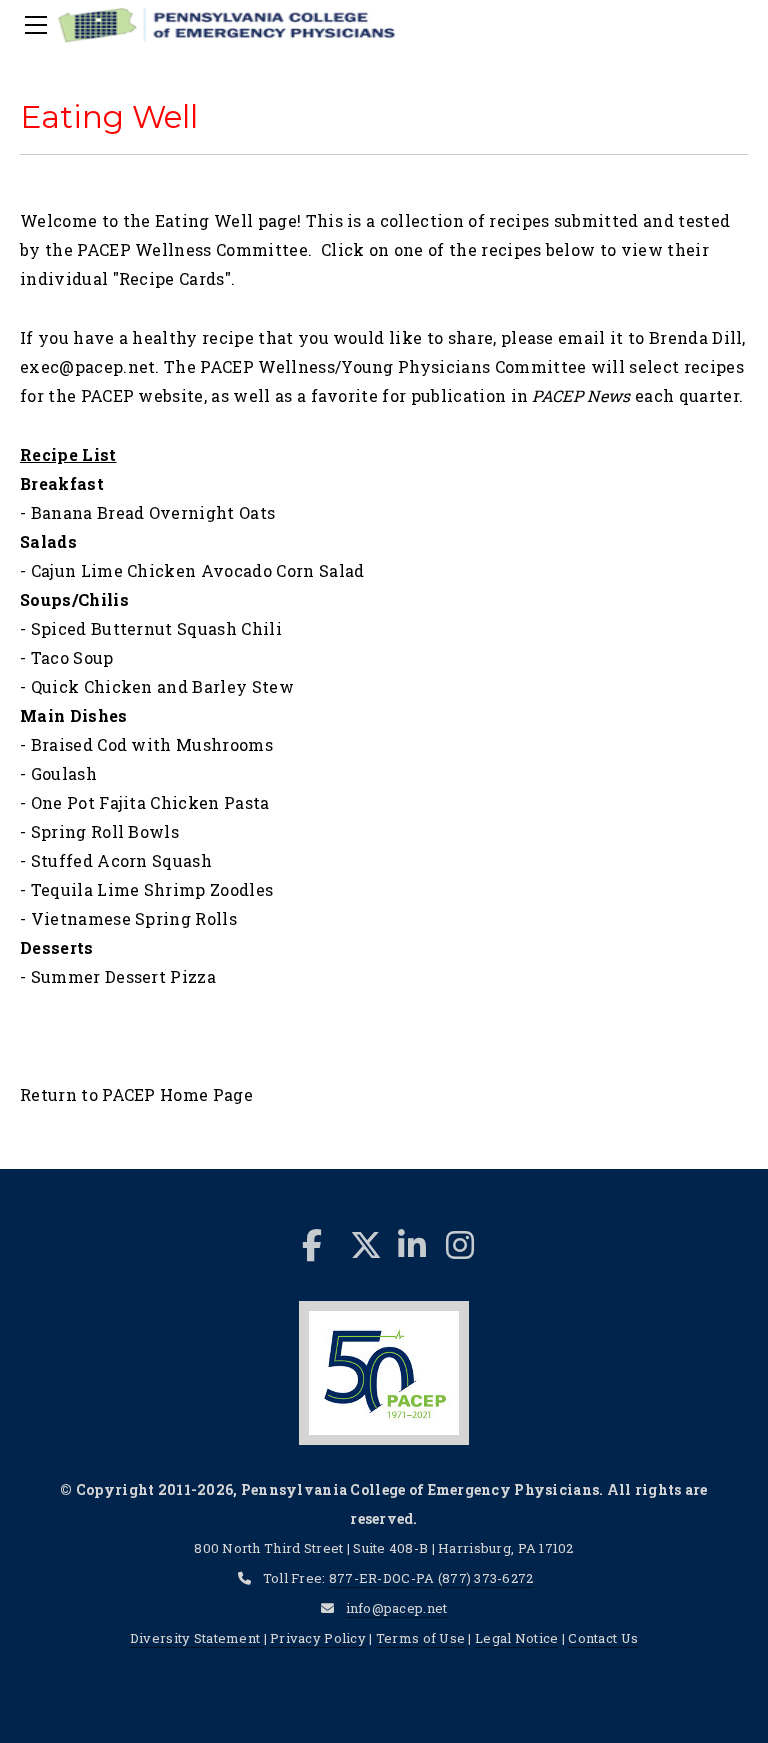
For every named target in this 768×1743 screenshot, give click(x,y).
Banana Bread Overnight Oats (153, 512)
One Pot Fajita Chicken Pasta (150, 802)
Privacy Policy (318, 1638)
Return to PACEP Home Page (136, 1094)
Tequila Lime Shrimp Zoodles (152, 889)
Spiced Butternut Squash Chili (156, 628)
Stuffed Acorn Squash (121, 860)
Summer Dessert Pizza (123, 976)
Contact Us (603, 1638)
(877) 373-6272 (486, 1578)
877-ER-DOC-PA (382, 1578)
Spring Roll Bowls (105, 831)
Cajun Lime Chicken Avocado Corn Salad (198, 570)
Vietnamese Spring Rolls (134, 918)
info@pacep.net (397, 1608)
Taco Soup (72, 657)
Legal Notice (516, 1638)
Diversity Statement (197, 1638)
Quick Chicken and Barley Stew (162, 686)
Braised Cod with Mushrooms (152, 744)
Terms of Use (420, 1638)
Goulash (64, 773)
